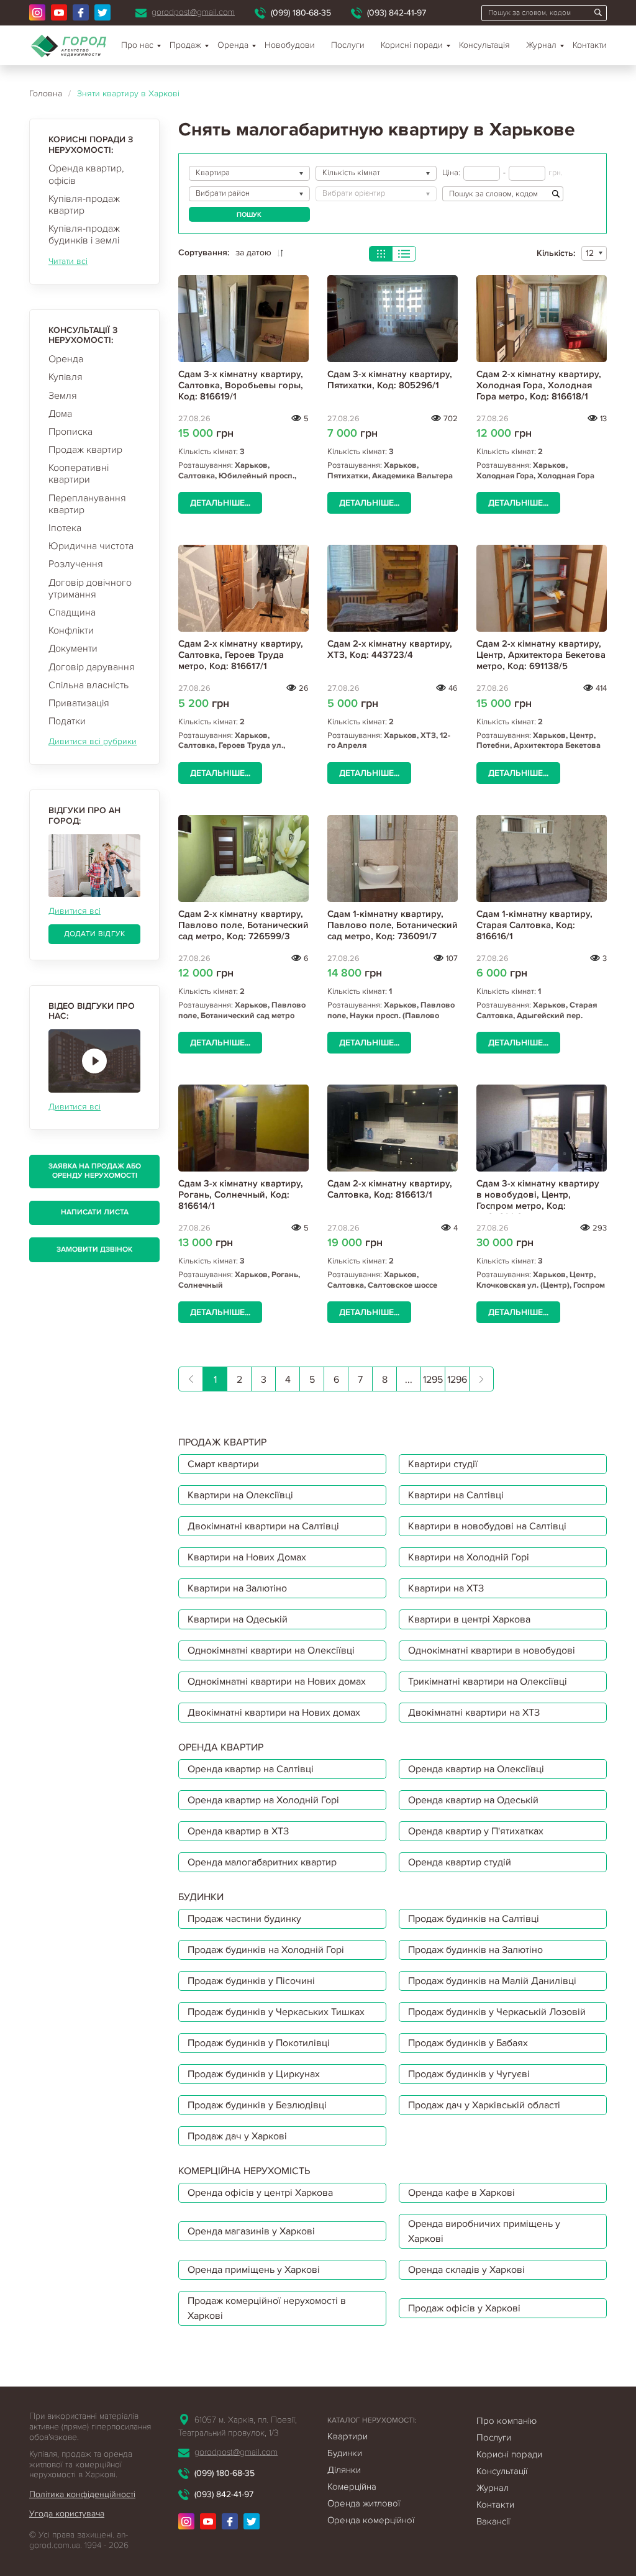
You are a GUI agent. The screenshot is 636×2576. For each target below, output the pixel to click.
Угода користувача (67, 2514)
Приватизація (79, 703)
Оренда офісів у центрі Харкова (260, 2193)
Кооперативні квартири (79, 474)
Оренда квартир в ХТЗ (238, 1831)
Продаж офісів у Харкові (464, 2308)
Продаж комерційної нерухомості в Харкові (267, 2308)
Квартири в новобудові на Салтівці (487, 1526)
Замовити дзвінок (94, 1249)
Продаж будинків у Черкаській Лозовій (497, 2012)
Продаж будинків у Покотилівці (259, 2043)
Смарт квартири (223, 1464)
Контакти (590, 45)
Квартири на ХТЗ (446, 1588)
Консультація (484, 45)
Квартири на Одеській (238, 1619)
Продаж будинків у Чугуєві (469, 2074)
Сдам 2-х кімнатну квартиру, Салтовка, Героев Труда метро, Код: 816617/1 (241, 655)
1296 (457, 1380)
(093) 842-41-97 (397, 13)
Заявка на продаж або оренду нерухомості (95, 1171)
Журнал (541, 45)
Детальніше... (220, 503)
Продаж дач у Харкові (237, 2136)
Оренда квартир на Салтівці (251, 1769)
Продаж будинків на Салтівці (474, 1919)
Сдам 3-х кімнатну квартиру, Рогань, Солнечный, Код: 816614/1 (241, 1195)
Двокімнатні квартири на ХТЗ (474, 1713)
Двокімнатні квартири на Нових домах (274, 1713)
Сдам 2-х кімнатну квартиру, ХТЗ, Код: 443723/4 (390, 649)
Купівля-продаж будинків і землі (84, 234)
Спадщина (72, 612)
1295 (433, 1380)
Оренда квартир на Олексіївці (476, 1769)
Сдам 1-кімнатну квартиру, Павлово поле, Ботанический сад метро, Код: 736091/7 (393, 925)
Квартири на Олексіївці (240, 1495)
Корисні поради (412, 45)
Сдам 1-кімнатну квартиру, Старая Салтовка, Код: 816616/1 (534, 925)
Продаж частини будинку (244, 1919)
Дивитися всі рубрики (93, 741)
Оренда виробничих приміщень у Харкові (484, 2231)
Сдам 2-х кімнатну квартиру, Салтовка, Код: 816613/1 (390, 1189)
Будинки (345, 2453)
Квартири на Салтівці (456, 1495)
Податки (67, 721)
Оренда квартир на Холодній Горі (263, 1800)
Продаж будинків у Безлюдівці (257, 2105)
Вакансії (493, 2521)
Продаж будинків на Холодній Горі (266, 1950)
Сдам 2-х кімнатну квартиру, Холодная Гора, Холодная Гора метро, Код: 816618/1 (539, 385)
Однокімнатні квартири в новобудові (492, 1650)
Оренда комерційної (371, 2520)
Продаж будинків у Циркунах (254, 2074)
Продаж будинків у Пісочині (251, 1981)
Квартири (348, 2436)
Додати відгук (95, 934)
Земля (63, 396)
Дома (60, 414)
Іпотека (65, 528)
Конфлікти (71, 630)
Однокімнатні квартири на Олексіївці (271, 1650)
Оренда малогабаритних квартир (262, 1862)
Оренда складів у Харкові (466, 2270)
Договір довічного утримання (90, 589)
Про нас (137, 45)
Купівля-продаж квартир (84, 205)
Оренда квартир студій (460, 1862)
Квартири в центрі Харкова (469, 1619)
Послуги (348, 45)
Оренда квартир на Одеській (473, 1800)
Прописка (70, 432)
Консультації (502, 2471)
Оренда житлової (364, 2503)
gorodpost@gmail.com (193, 12)
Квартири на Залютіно (237, 1588)
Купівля (66, 377)
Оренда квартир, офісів (86, 174)
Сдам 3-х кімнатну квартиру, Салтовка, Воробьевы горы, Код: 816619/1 (241, 385)
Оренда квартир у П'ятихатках (476, 1831)
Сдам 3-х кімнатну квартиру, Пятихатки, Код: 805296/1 (390, 380)
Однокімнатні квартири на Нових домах (277, 1682)
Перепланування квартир (87, 504)
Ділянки (344, 2470)
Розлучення (76, 564)
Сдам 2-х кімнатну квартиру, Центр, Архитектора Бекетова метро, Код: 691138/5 (541, 655)
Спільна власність (89, 685)
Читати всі (68, 261)
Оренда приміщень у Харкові (254, 2270)
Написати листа (95, 1212)
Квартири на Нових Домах (247, 1557)
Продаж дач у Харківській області (484, 2105)
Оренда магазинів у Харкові (251, 2231)
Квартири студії (443, 1464)
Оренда (66, 359)
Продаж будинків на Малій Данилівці (492, 1981)
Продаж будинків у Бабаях (468, 2043)
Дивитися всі (75, 911)
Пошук (249, 215)
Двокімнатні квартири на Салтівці (263, 1526)
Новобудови (290, 45)
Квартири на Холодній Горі (469, 1557)
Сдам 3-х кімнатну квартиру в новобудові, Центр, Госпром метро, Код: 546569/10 (538, 1200)
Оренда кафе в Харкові (461, 2193)
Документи (73, 649)
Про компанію (507, 2421)
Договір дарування (92, 667)
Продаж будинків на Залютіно (475, 1950)
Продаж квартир (85, 450)
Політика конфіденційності (82, 2494)
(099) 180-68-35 (301, 13)
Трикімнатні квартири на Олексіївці (488, 1682)
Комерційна (352, 2487)
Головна (46, 93)
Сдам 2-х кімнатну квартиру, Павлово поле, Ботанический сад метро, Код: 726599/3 (243, 925)
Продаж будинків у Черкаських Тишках (276, 2012)
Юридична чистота (91, 546)
